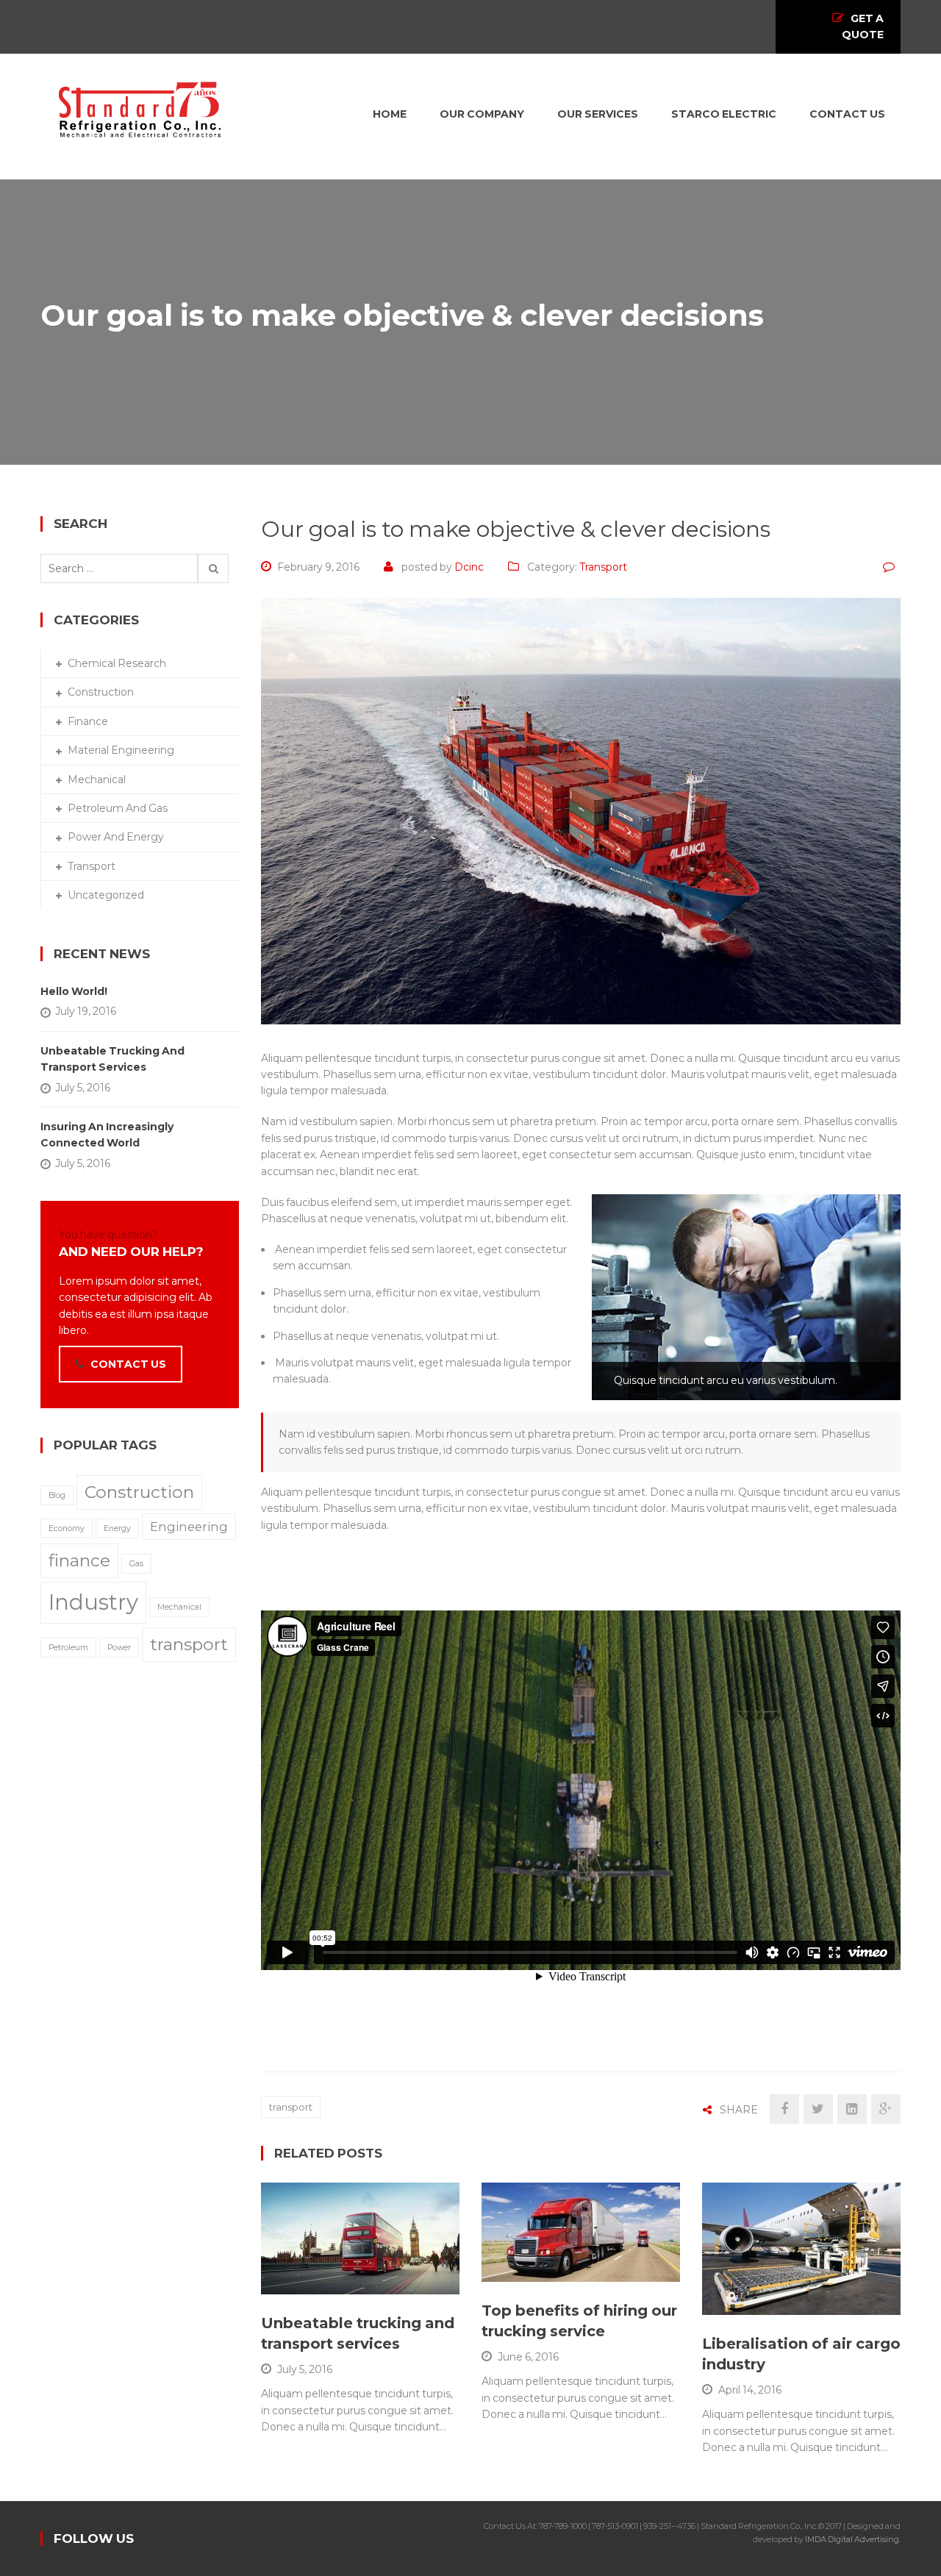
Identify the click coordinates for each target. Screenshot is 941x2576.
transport (291, 2107)
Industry (93, 1602)
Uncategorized (106, 895)
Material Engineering (121, 750)
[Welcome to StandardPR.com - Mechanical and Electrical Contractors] (140, 108)
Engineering (189, 1527)
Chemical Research (117, 663)
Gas (136, 1564)
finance (79, 1560)
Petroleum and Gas (118, 808)
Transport (603, 567)
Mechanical (97, 779)
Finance (88, 721)
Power (119, 1648)
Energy (117, 1528)
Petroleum (68, 1648)
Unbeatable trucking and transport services (112, 1059)
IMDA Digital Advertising (852, 2539)
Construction (101, 692)
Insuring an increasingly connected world (107, 1135)
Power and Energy (116, 837)
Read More (328, 2276)
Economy (67, 1528)
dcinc (469, 567)
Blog (57, 1495)
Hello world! (74, 991)
